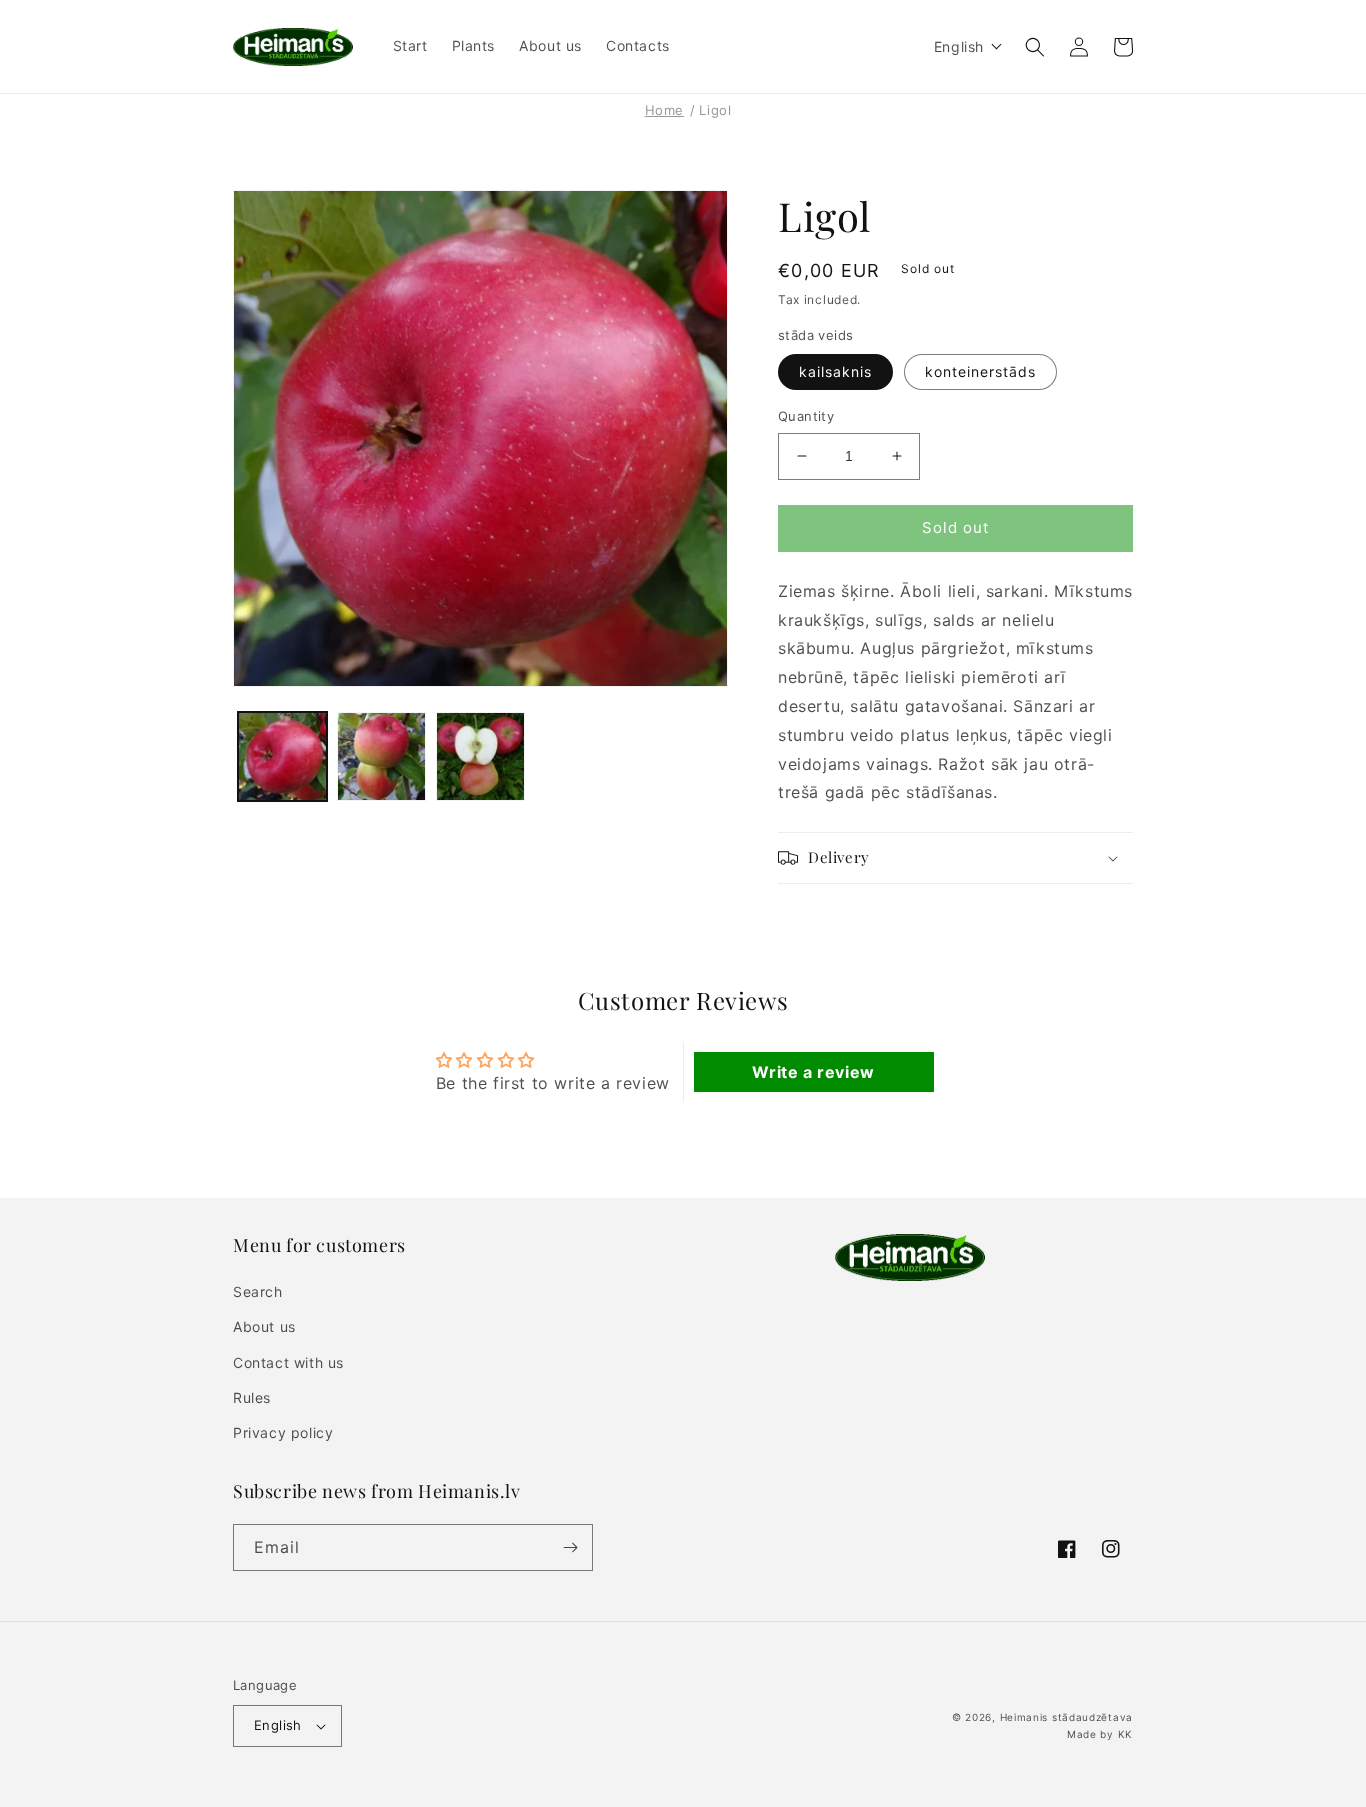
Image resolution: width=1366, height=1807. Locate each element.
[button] (968, 46)
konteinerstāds (980, 371)
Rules (252, 1397)
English (278, 1725)
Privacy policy (283, 1432)
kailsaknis (835, 371)
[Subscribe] (570, 1547)
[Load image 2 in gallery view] (381, 756)
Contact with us (288, 1362)
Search (258, 1291)
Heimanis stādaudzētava (1066, 1717)
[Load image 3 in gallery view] (480, 756)
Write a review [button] (813, 1072)
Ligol (715, 110)
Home (664, 110)
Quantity (806, 416)
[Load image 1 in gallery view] (282, 756)
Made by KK (1100, 1734)
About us (264, 1326)
